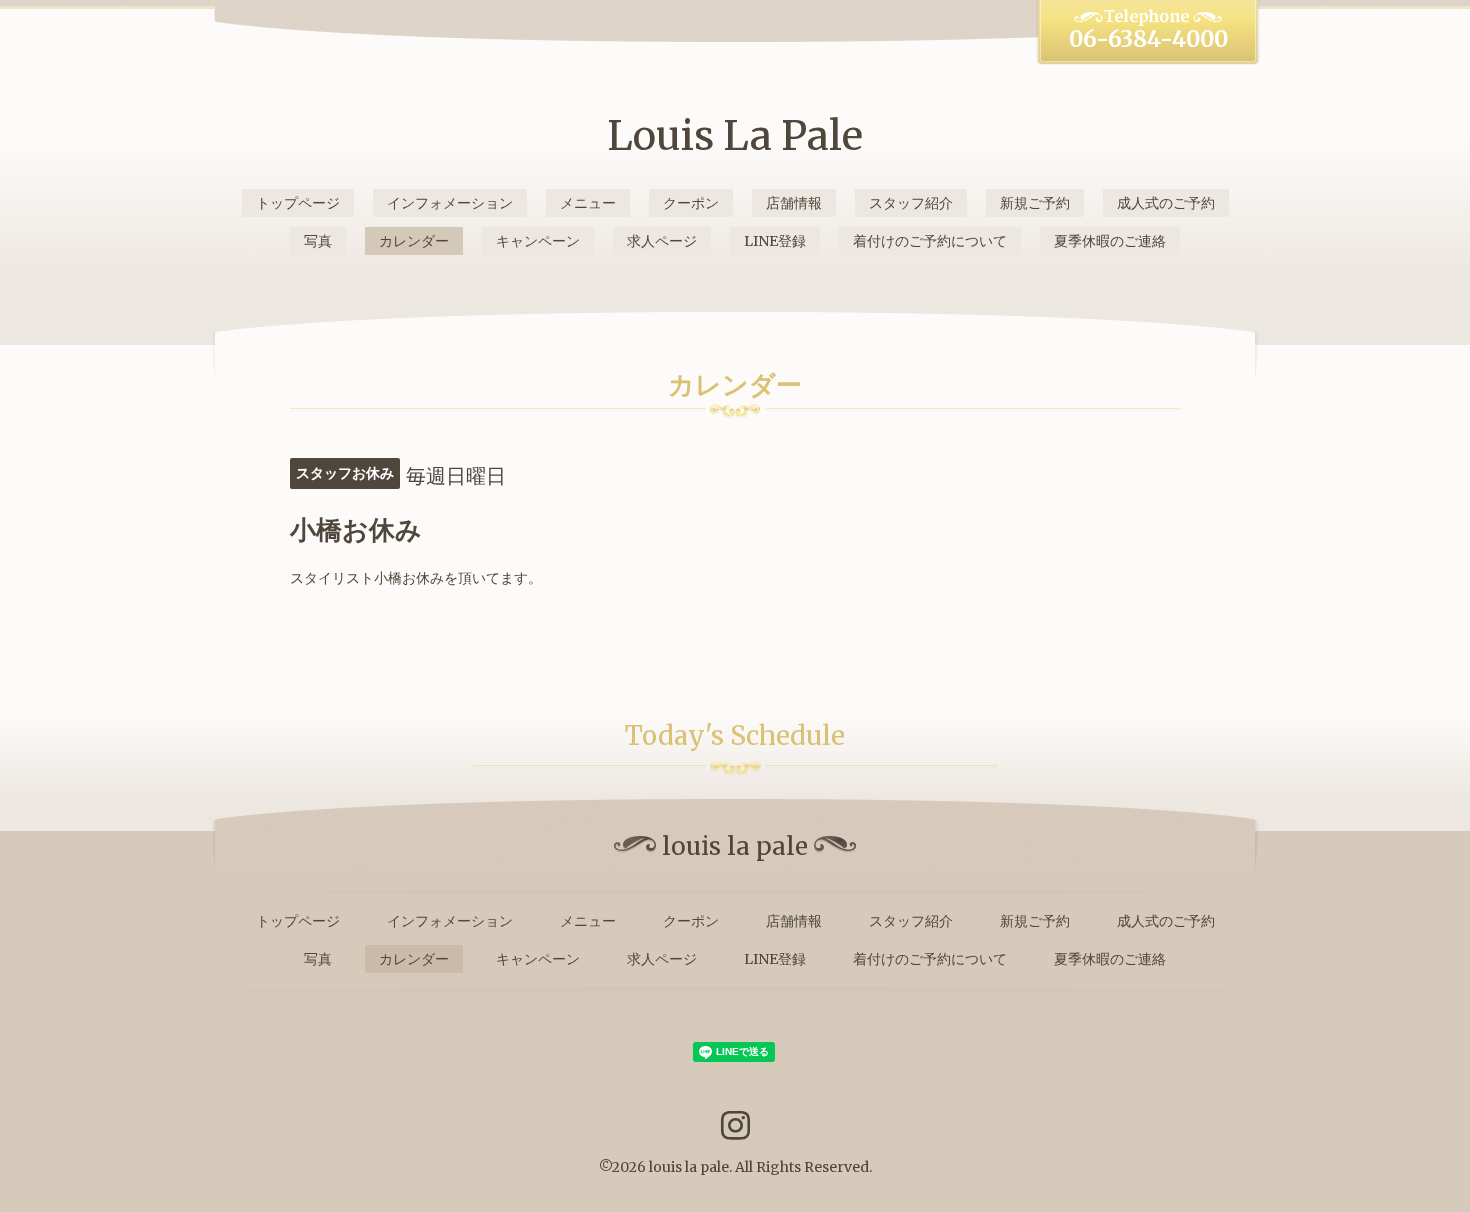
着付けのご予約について (930, 241)
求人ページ (662, 241)
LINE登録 (775, 241)
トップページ (298, 203)
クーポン (691, 203)
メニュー (588, 203)
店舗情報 (794, 203)
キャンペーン (538, 241)
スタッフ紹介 (911, 203)
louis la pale (689, 1167)
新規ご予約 (1035, 203)
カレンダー (414, 241)
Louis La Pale (735, 136)
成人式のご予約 (1166, 203)
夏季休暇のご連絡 (1110, 241)
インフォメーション (450, 203)
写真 (318, 241)
